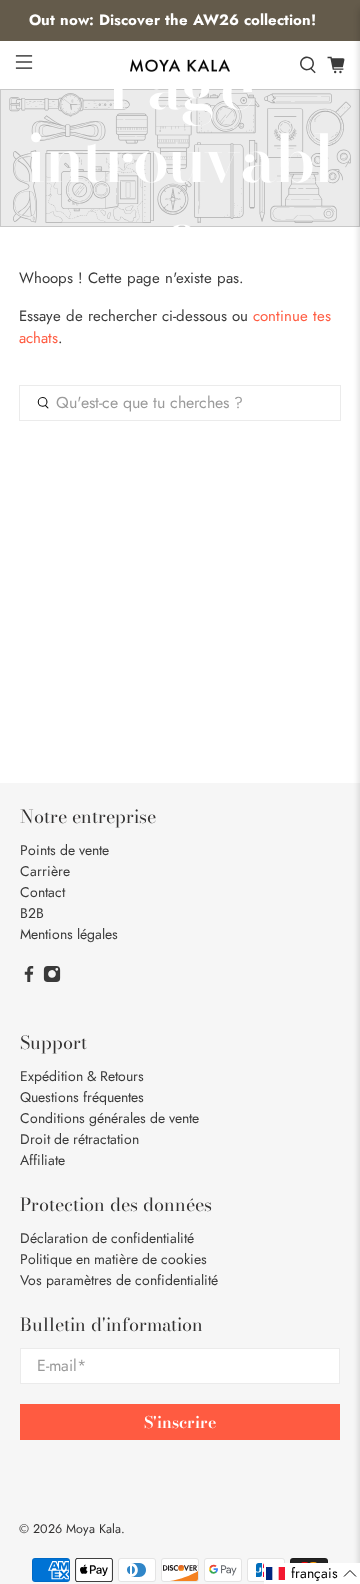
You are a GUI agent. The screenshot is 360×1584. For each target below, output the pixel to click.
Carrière (45, 871)
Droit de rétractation (79, 1139)
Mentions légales (69, 934)
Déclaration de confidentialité (107, 1238)
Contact (42, 892)
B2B (32, 913)
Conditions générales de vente (109, 1118)
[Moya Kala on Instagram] (52, 978)
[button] (312, 1573)
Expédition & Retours (82, 1076)
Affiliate (42, 1160)
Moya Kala (93, 1529)
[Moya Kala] (180, 66)
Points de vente (64, 850)
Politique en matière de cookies (113, 1259)
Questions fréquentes (82, 1097)
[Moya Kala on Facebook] (29, 978)
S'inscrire (180, 1422)
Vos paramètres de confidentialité (119, 1280)
